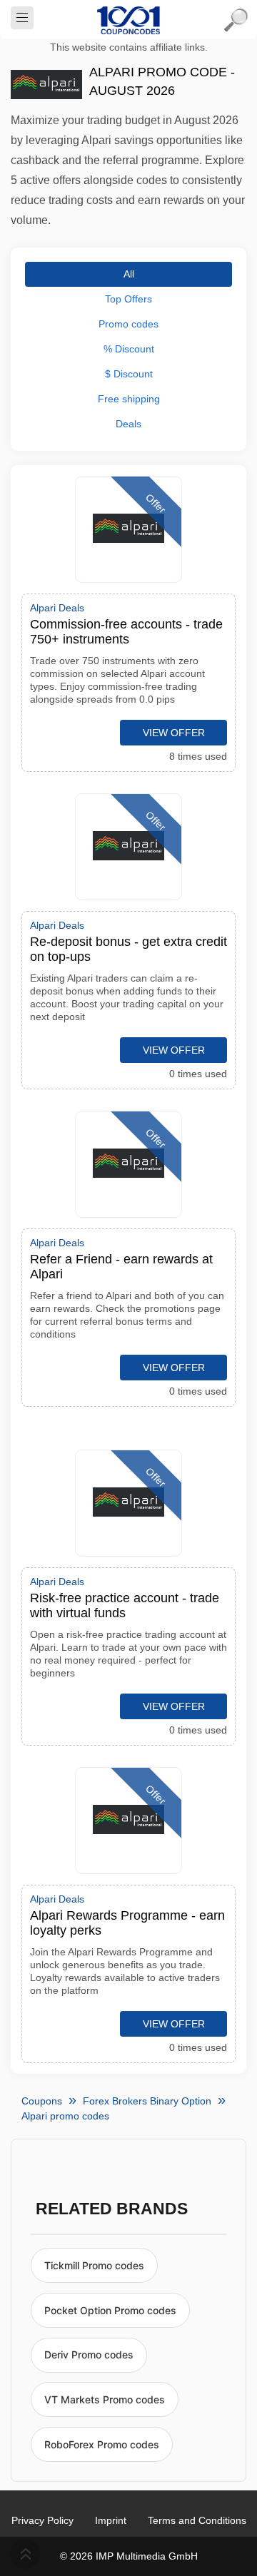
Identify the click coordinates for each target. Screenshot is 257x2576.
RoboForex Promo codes (102, 2444)
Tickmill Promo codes (94, 2265)
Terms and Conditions (197, 2520)
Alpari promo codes (65, 2116)
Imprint (111, 2520)
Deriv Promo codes (89, 2354)
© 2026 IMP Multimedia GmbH (129, 2556)
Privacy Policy (42, 2520)
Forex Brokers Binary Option (147, 2101)
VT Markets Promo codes (105, 2399)
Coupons (42, 2101)
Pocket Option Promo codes (110, 2310)
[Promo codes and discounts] (128, 20)
